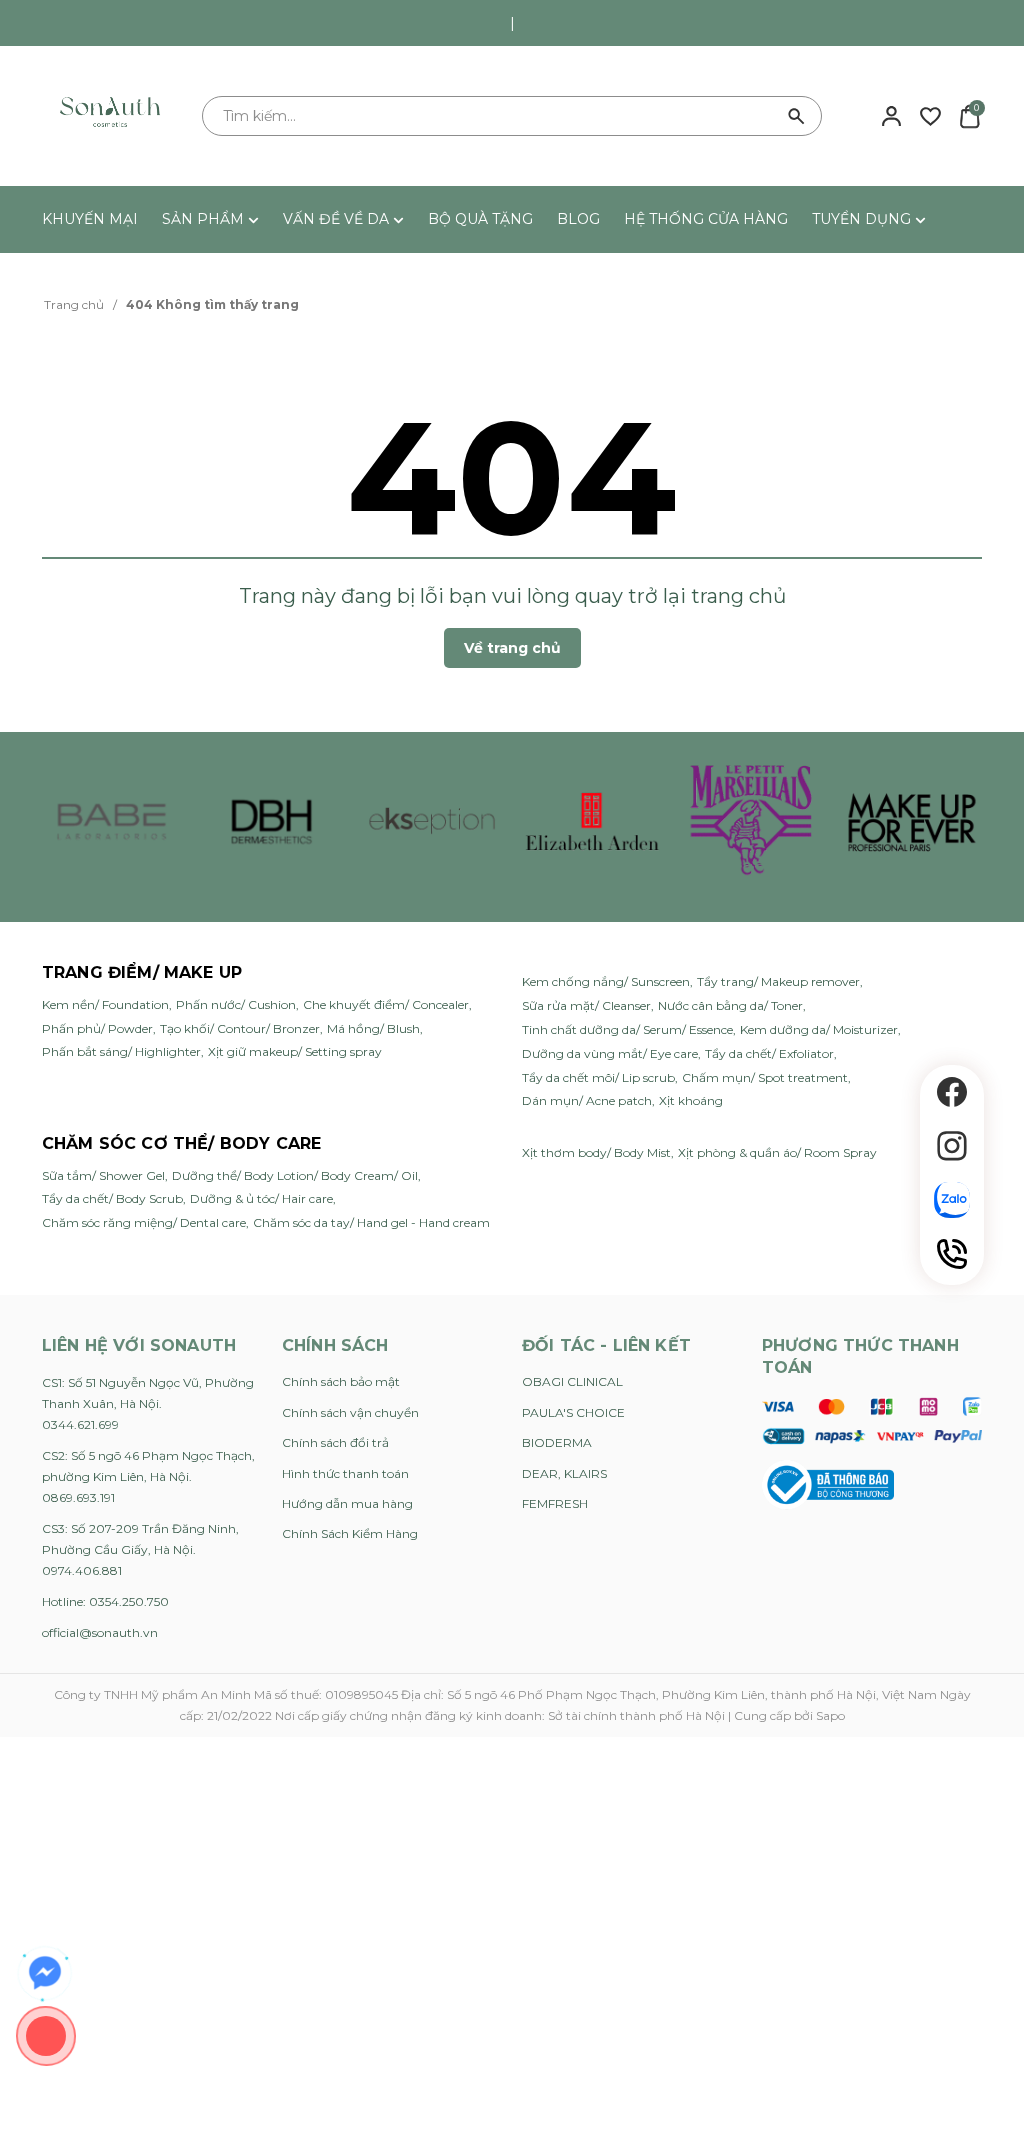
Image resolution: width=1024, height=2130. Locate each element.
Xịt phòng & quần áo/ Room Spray (777, 1152)
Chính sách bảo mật (341, 1381)
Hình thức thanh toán (345, 1473)
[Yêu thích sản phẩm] (930, 115)
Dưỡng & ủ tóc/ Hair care (261, 1198)
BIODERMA (557, 1442)
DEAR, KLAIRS (564, 1473)
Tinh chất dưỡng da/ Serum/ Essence (627, 1029)
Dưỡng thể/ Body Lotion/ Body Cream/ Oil (295, 1175)
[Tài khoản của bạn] (891, 115)
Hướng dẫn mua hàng (347, 1503)
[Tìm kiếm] (797, 116)
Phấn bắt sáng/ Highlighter (121, 1051)
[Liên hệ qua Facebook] (45, 1973)
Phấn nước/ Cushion (236, 1004)
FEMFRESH (555, 1503)
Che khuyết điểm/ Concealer (386, 1004)
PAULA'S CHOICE (573, 1412)
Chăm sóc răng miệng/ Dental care (144, 1222)
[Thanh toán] (872, 1420)
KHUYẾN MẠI (90, 219)
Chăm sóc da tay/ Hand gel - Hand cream (371, 1222)
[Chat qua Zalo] (952, 1200)
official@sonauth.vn (100, 1632)
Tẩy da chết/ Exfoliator (769, 1053)
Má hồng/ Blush (373, 1028)
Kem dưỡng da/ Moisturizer (819, 1029)
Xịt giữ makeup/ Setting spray (295, 1051)
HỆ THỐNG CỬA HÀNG (706, 219)
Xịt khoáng (691, 1100)
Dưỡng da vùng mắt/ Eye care (610, 1053)
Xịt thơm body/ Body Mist (596, 1152)
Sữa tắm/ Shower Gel (103, 1175)
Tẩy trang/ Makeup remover (778, 981)
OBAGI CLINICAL (572, 1381)
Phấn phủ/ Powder (97, 1028)
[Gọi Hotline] (952, 1254)
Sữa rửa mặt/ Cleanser (586, 1005)
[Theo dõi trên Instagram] (952, 1146)
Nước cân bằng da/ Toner (730, 1005)
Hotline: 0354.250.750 (105, 1601)
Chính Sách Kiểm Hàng (350, 1533)
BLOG (578, 219)
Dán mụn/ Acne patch (587, 1100)
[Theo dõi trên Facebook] (952, 1092)
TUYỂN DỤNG (863, 219)
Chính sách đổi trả (335, 1442)
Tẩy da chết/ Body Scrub (112, 1198)
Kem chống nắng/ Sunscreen (606, 981)
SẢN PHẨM (205, 219)
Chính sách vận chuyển (350, 1412)
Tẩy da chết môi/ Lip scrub (598, 1077)
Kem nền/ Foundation (105, 1004)
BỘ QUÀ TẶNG (480, 219)
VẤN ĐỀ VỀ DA (338, 219)
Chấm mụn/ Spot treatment (765, 1077)
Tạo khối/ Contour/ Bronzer (240, 1028)
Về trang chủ (512, 648)
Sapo (830, 1715)
